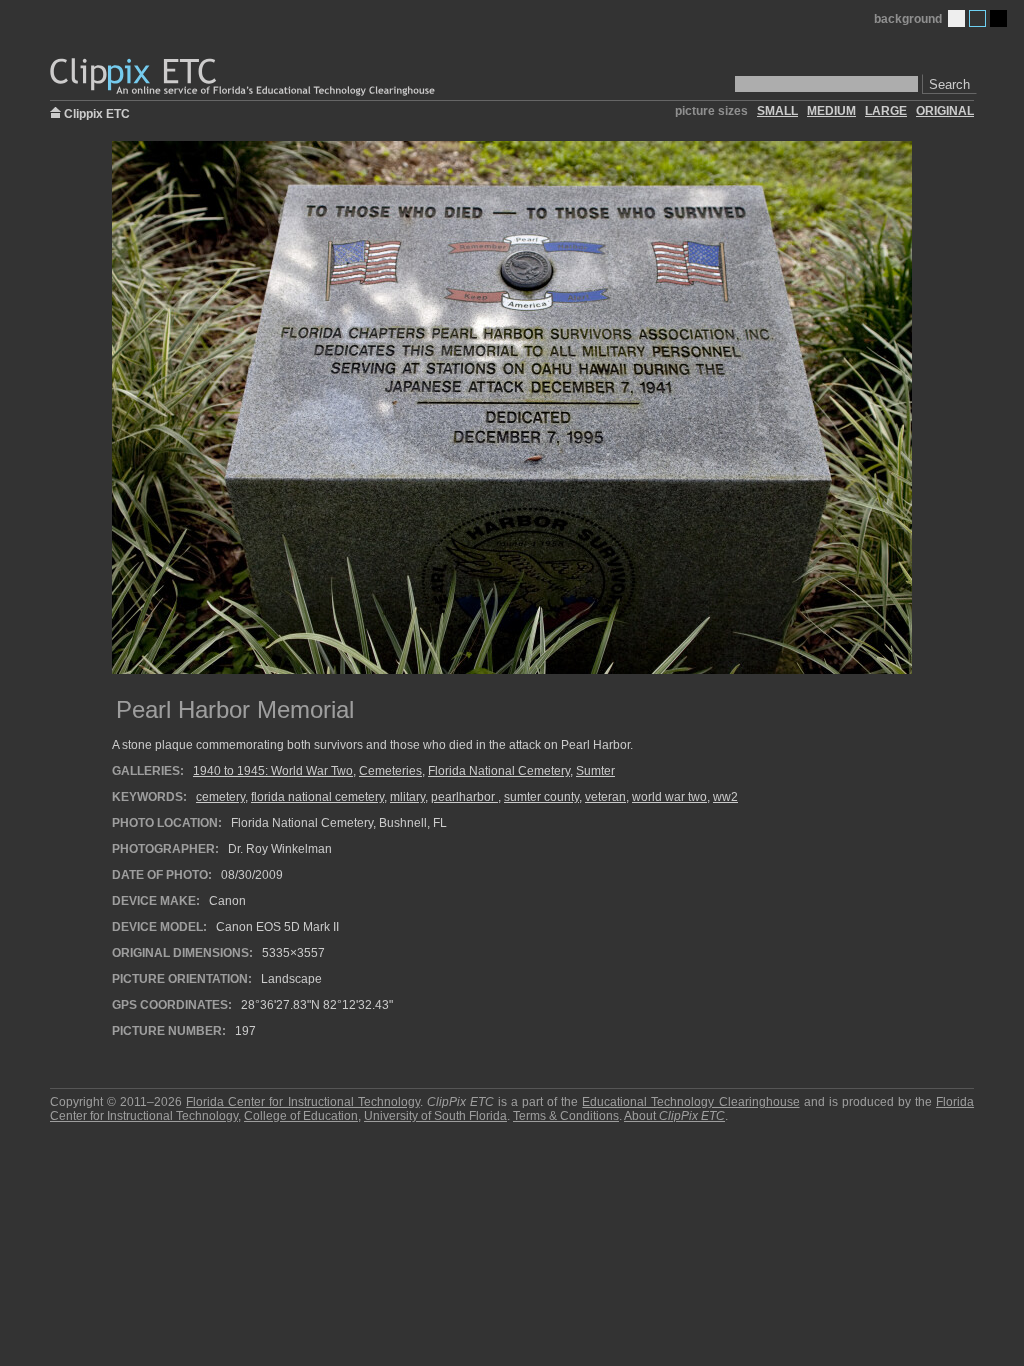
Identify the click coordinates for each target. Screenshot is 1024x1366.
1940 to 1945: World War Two (273, 771)
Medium (977, 18)
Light (956, 18)
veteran (605, 797)
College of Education (301, 1116)
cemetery (220, 797)
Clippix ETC (97, 112)
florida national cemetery (317, 797)
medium (831, 111)
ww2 (725, 797)
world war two (669, 797)
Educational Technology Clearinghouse (690, 1102)
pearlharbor (464, 797)
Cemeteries (390, 771)
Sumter (595, 771)
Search (949, 84)
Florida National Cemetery (499, 771)
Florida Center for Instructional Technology (302, 1102)
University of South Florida (435, 1116)
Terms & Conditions (566, 1116)
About (674, 1116)
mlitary (407, 797)
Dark (998, 18)
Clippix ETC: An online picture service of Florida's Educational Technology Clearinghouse (244, 77)
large (886, 111)
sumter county (541, 797)
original (945, 111)
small (777, 111)
